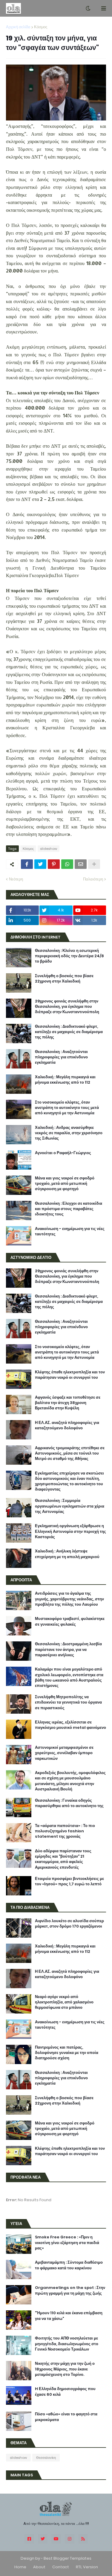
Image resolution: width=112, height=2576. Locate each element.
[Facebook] (27, 864)
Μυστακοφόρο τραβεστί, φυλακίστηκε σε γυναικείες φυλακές (70, 1621)
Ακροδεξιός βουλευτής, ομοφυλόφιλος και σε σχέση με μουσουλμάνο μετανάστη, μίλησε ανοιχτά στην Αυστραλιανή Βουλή (70, 1781)
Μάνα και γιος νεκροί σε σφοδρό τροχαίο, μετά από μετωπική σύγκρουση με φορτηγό (65, 1184)
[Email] (81, 864)
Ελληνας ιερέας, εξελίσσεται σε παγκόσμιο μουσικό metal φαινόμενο (70, 1725)
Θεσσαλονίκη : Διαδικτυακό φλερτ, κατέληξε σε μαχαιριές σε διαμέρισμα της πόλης (69, 1032)
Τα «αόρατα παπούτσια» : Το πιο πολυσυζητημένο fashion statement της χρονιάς (65, 1831)
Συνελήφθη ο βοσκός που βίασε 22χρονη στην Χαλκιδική (64, 979)
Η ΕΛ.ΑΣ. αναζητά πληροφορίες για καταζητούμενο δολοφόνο (67, 1425)
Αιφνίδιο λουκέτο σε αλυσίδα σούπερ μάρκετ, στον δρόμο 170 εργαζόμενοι (69, 1924)
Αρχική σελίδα (18, 27)
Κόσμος (41, 27)
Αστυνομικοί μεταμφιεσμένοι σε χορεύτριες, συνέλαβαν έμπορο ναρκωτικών (64, 1753)
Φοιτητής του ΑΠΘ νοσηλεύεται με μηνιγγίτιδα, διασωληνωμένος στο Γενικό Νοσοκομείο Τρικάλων (67, 2344)
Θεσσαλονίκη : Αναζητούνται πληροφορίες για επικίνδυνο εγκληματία (61, 1057)
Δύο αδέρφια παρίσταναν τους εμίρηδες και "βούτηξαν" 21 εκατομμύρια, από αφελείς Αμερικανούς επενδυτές (63, 1859)
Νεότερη (16, 879)
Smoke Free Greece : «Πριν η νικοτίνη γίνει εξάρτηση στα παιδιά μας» (67, 2243)
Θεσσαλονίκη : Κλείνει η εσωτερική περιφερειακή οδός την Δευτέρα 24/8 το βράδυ (69, 956)
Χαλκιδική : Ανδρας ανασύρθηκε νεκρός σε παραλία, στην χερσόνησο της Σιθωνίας (69, 1133)
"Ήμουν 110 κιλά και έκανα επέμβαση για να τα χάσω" (69, 2316)
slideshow (49, 849)
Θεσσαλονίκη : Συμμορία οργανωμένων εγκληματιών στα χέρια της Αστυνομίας (70, 1506)
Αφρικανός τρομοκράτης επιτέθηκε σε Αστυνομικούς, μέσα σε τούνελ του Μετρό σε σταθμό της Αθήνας (70, 1453)
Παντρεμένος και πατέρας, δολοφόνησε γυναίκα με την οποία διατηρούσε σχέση (67, 2053)
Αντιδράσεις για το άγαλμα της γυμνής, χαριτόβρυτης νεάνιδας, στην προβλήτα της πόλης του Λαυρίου (69, 1599)
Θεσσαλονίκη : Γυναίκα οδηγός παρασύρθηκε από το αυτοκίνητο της (69, 1803)
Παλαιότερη (93, 879)
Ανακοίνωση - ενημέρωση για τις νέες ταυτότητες (70, 1231)
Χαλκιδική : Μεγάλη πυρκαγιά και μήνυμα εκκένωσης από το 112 (65, 1080)
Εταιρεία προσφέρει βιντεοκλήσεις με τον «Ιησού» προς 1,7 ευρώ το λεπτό (69, 1881)
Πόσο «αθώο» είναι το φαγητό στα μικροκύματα (66, 2417)
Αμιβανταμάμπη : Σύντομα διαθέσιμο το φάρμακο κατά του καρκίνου (69, 2265)
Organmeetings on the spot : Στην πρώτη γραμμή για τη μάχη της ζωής (70, 2290)
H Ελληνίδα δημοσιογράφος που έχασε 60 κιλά (65, 2392)
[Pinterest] (54, 864)
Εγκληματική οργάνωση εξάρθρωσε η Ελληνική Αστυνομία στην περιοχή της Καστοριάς (70, 1531)
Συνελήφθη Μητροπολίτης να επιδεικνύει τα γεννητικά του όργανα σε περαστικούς (68, 1702)
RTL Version (87, 2567)
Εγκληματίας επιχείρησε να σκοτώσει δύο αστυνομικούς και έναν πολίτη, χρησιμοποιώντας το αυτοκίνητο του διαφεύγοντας (69, 1481)
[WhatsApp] (67, 864)
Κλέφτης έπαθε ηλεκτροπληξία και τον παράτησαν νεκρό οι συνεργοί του (70, 1375)
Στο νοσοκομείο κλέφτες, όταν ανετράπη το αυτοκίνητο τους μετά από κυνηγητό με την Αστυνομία (67, 1108)
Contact (61, 2567)
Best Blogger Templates (67, 2558)
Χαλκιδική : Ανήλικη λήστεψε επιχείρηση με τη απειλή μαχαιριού (67, 1554)
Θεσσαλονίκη (46, 2458)
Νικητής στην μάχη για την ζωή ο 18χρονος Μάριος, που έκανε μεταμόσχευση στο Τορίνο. (65, 2369)
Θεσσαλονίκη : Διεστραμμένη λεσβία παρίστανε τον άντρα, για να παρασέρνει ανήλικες (68, 1649)
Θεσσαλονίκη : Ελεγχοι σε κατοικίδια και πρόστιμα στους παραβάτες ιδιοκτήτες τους (69, 1209)
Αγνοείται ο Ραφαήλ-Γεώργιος (63, 1153)
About (39, 2567)
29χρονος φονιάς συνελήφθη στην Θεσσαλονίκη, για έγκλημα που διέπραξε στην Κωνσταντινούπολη (67, 1007)
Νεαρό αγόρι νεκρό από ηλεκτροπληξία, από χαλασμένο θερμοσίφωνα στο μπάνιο (64, 2002)
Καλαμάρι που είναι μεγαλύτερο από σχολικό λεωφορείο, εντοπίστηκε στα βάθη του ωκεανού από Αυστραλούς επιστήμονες (69, 1678)
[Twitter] (40, 864)
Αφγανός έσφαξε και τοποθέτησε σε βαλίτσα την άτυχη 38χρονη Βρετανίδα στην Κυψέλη (68, 1403)
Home (20, 2567)
